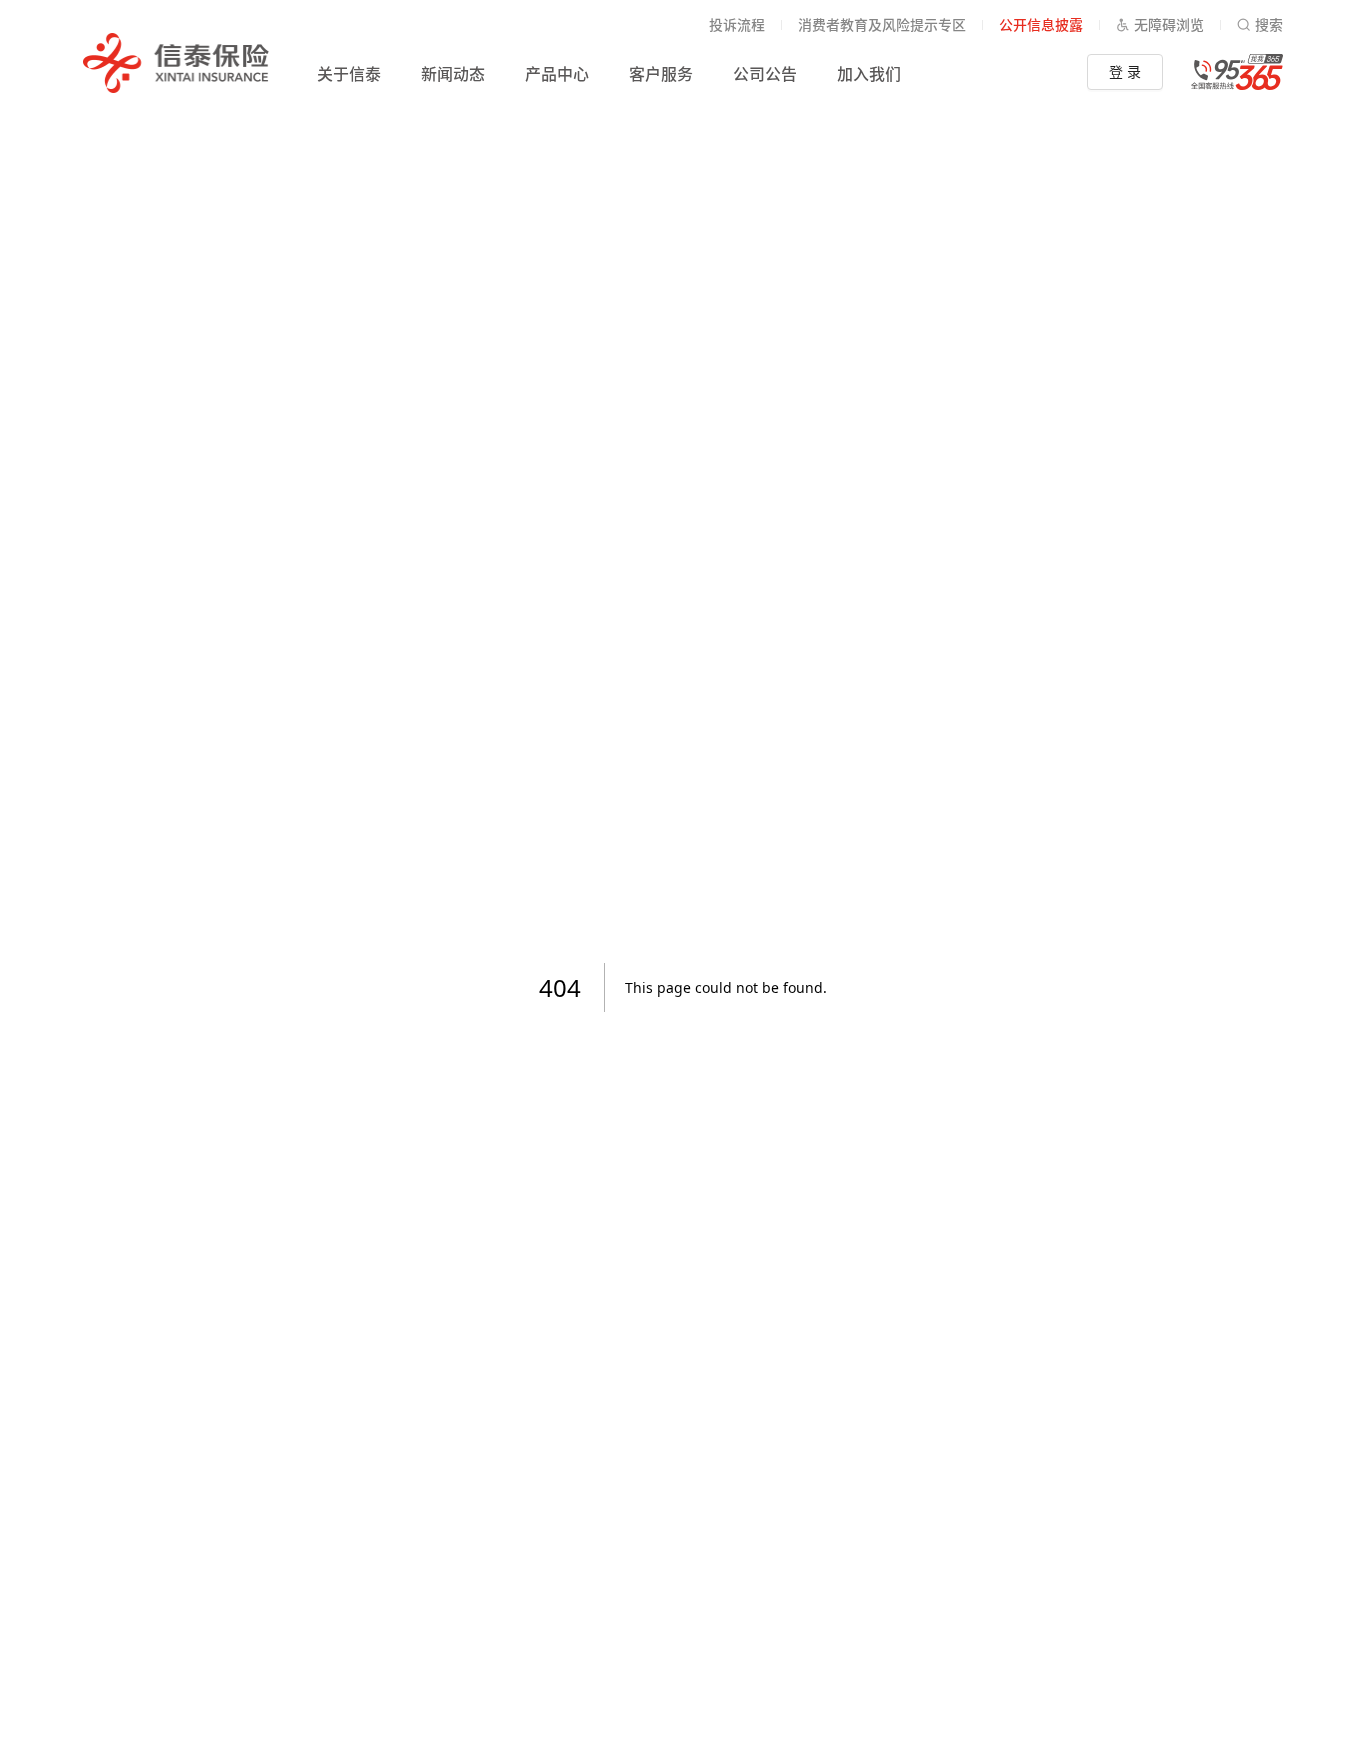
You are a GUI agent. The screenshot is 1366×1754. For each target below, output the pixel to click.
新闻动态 (453, 74)
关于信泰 (349, 74)
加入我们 (869, 74)
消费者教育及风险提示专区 (882, 25)
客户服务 (661, 74)
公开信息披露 (1041, 25)
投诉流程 (737, 25)
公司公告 (765, 74)
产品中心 (557, 74)
